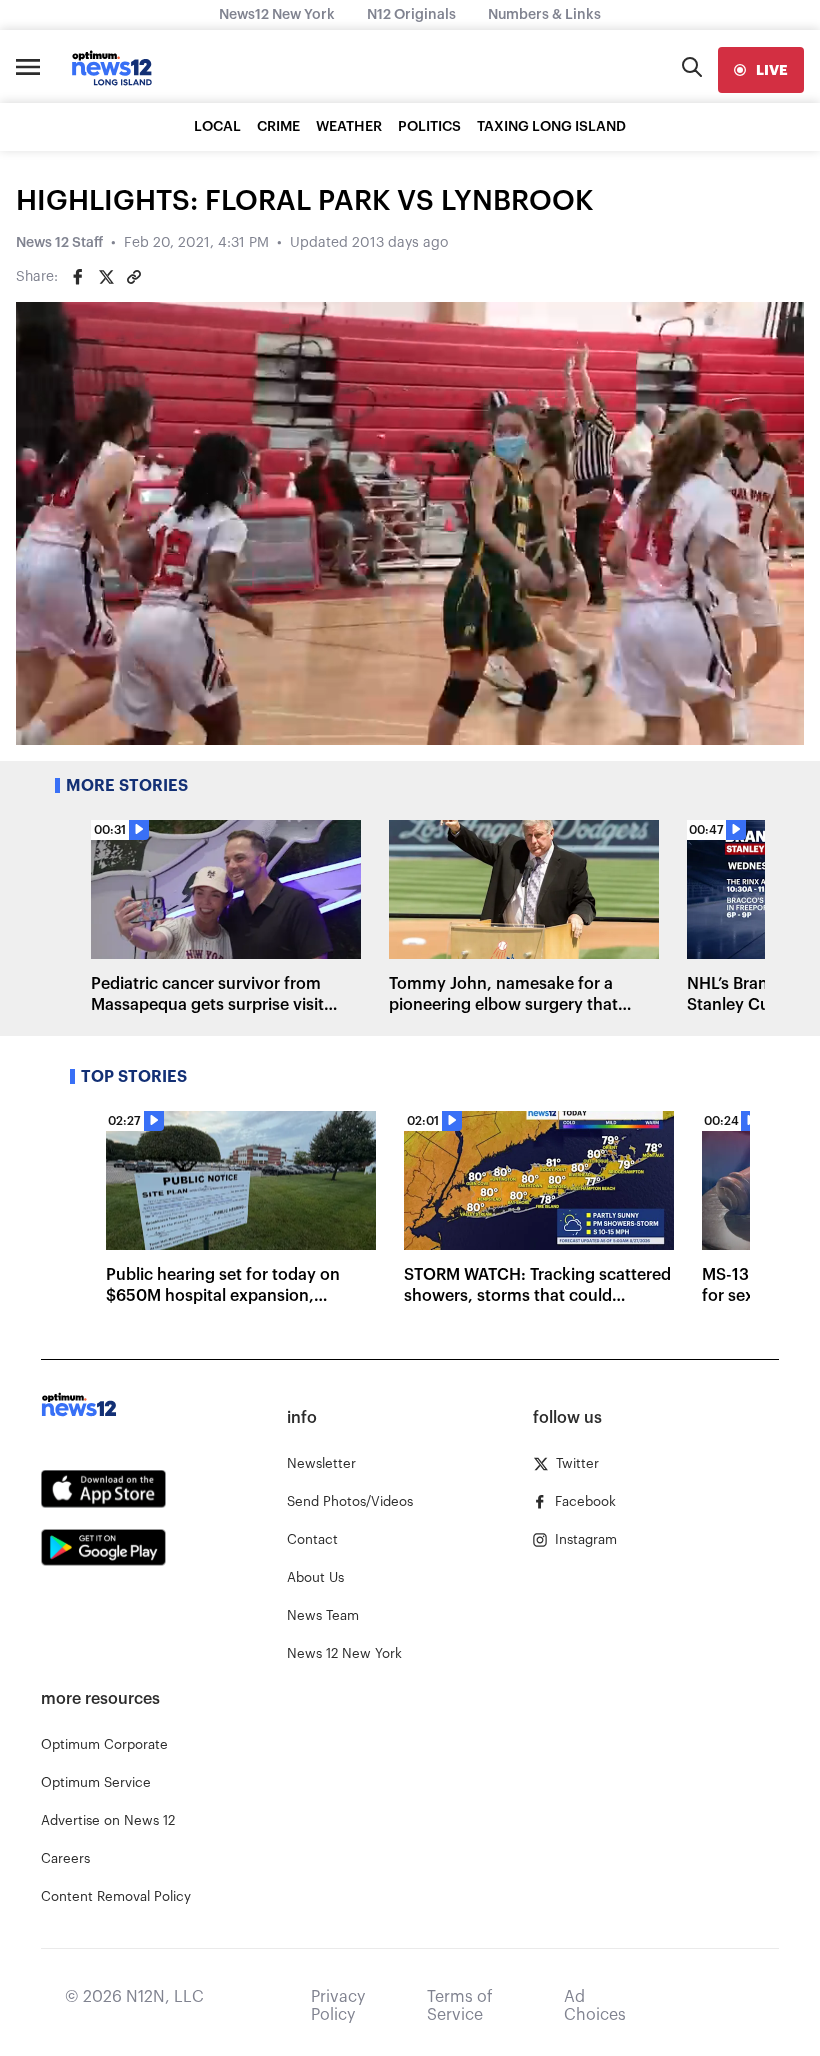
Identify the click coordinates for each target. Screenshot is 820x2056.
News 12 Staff (59, 243)
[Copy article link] (134, 277)
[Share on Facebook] (78, 277)
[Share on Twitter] (106, 277)
